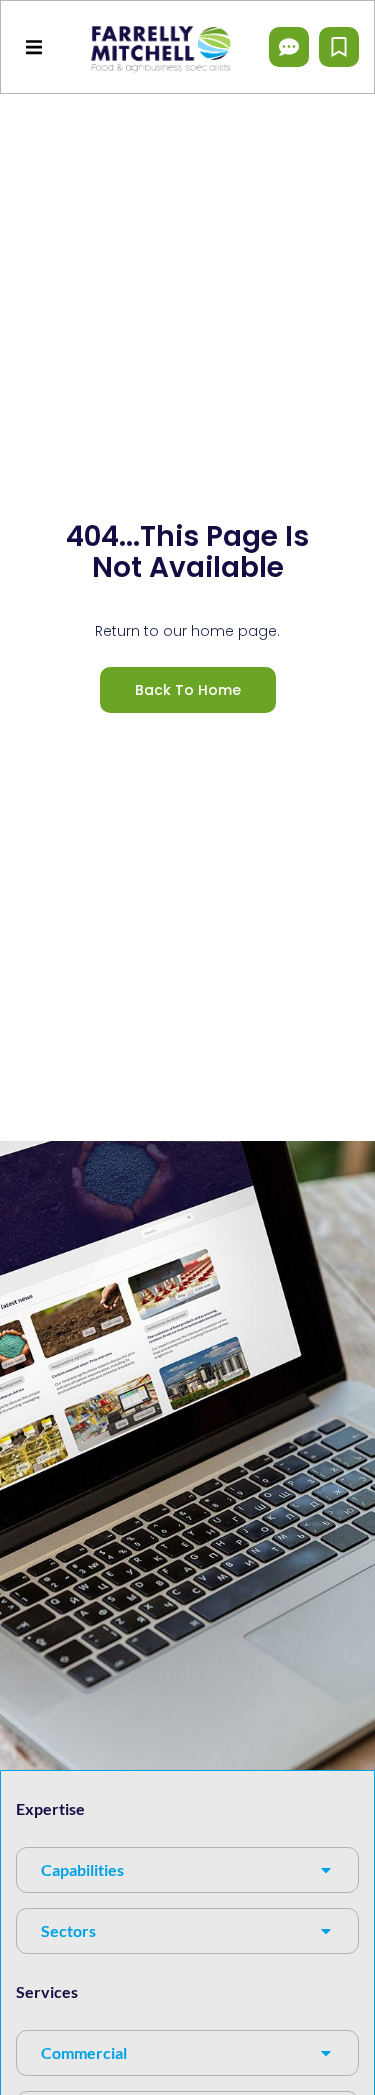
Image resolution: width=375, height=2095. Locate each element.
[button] (33, 46)
